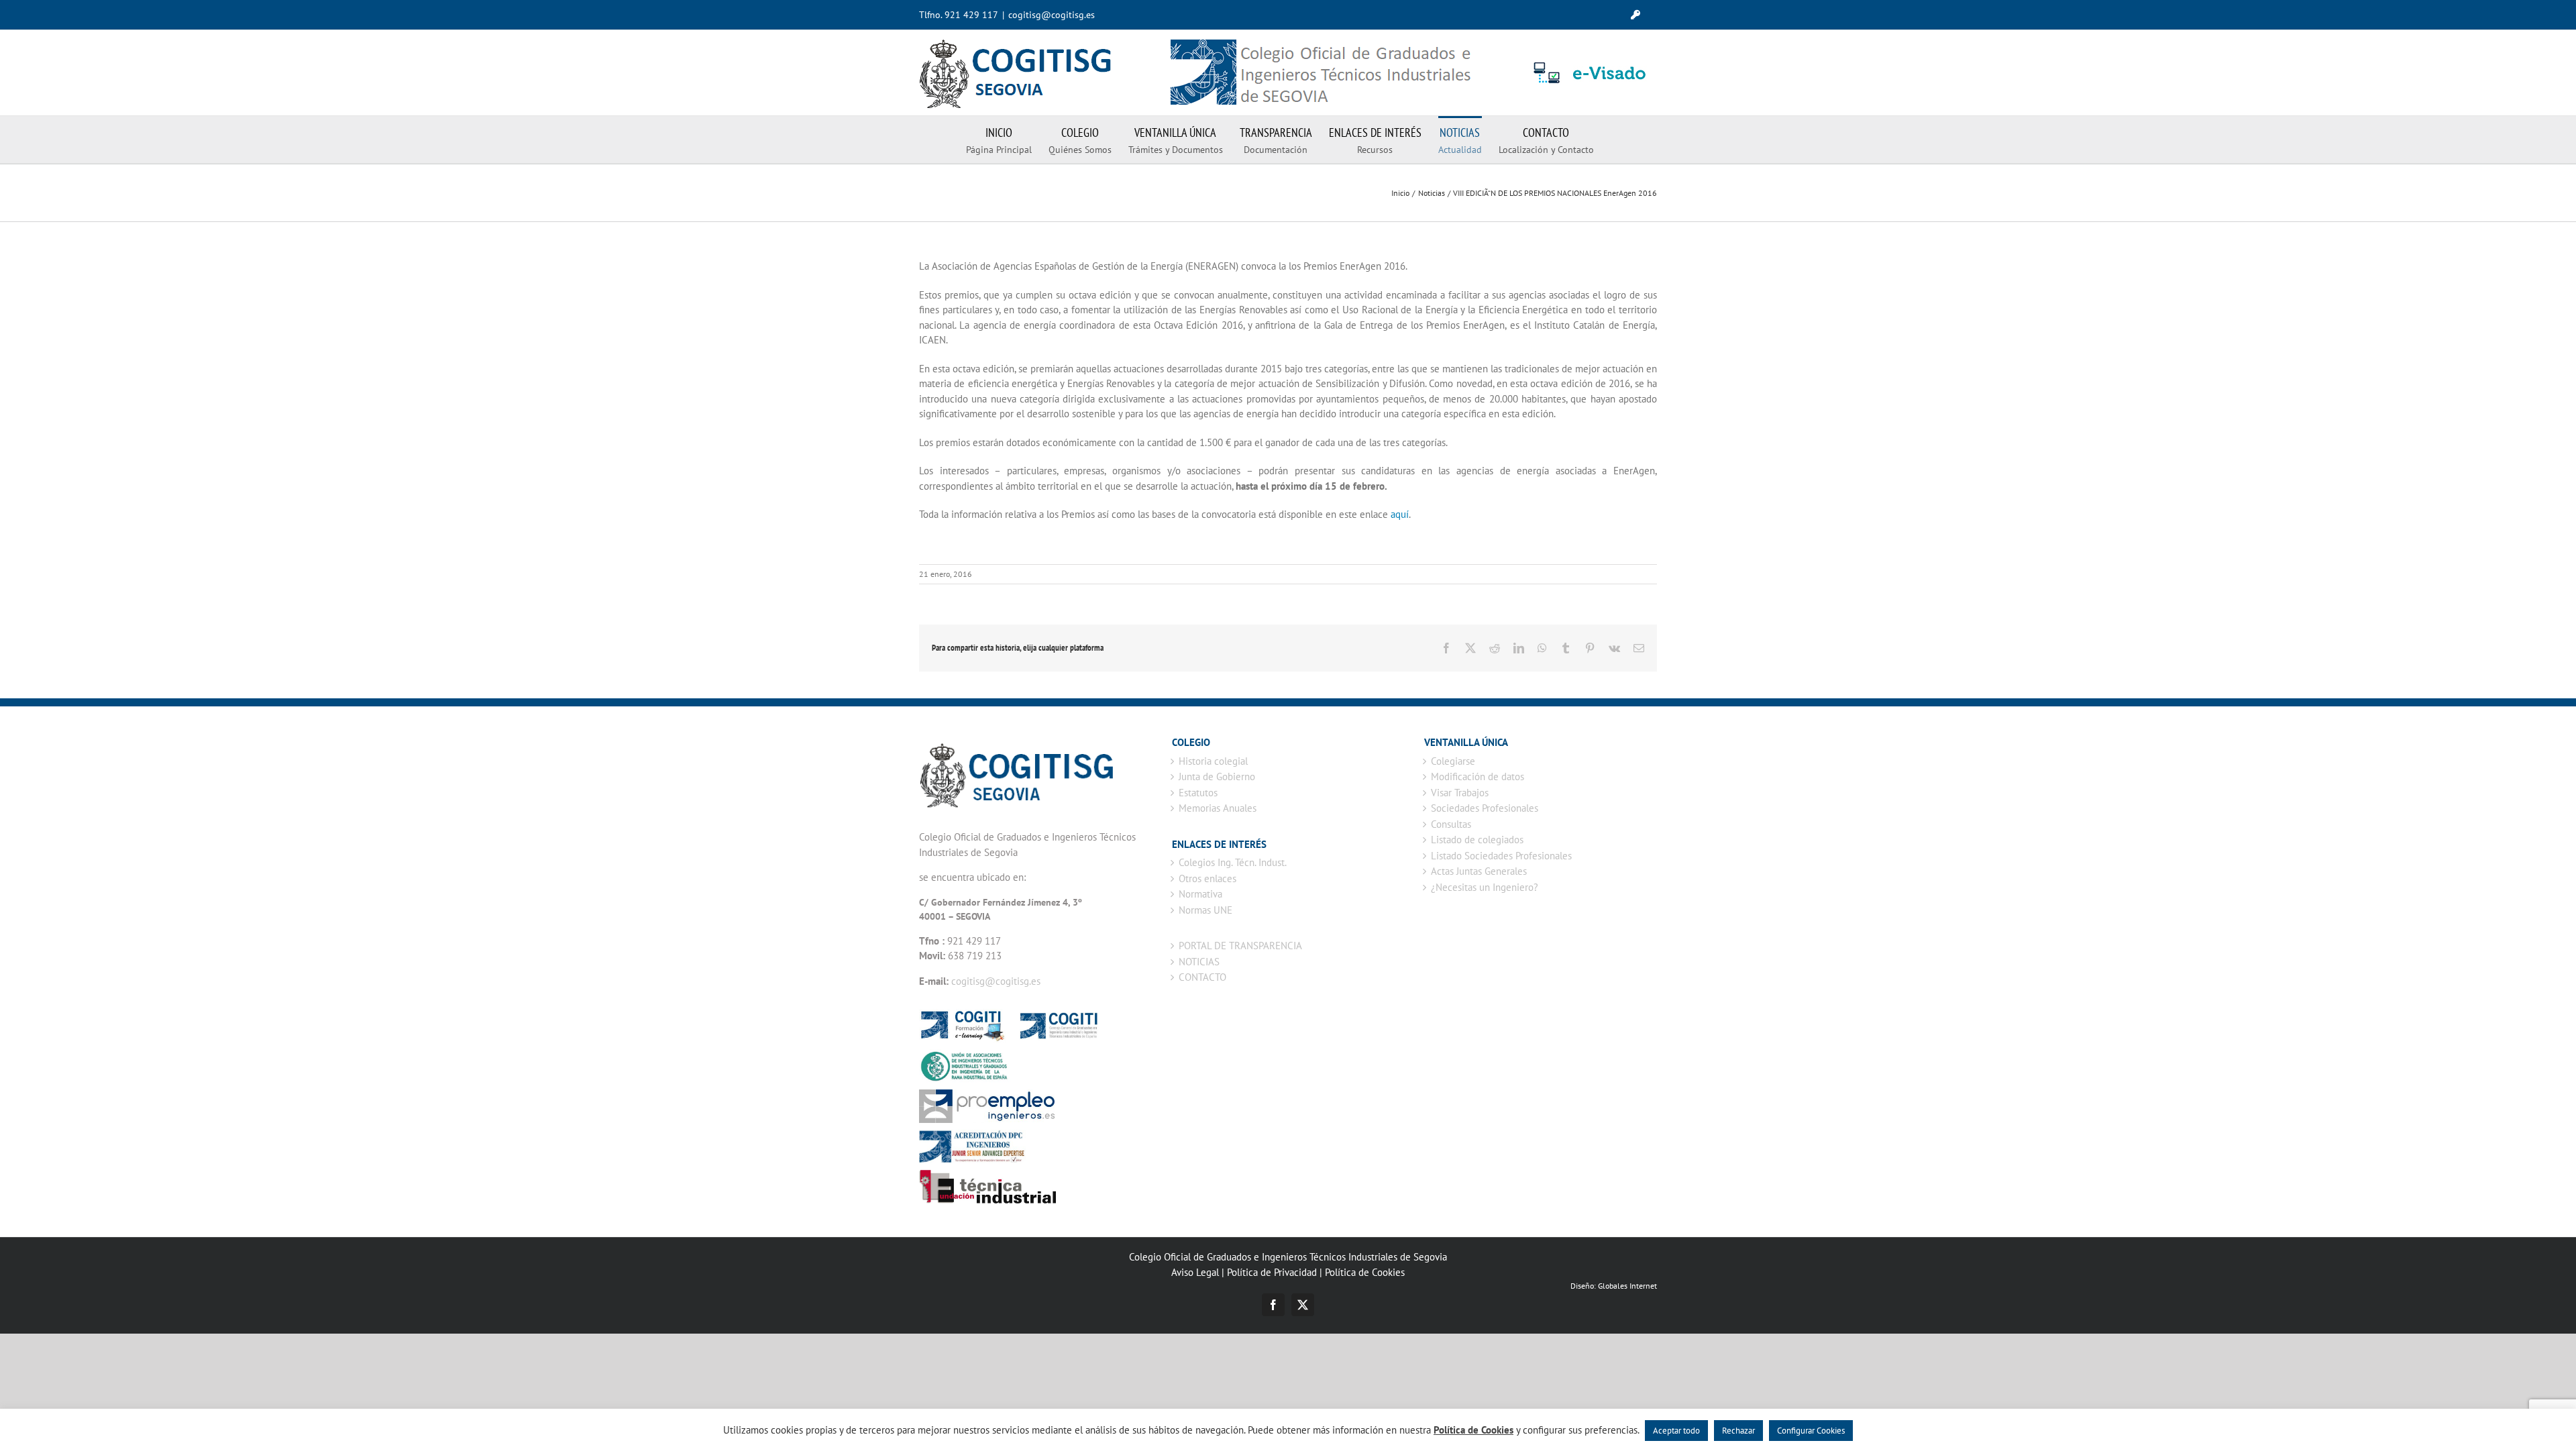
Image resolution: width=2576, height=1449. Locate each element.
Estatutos (1198, 793)
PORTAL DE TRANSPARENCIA (1240, 946)
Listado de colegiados (1477, 840)
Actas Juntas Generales (1479, 871)
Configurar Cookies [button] (1811, 1431)
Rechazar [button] (1738, 1431)
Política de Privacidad (1272, 1272)
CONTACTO (1202, 977)
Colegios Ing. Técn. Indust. (1233, 862)
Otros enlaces (1207, 878)
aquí (1400, 514)
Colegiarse (1453, 761)
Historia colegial (1213, 761)
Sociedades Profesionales (1485, 808)
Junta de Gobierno (1217, 776)
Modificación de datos (1478, 776)
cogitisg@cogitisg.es (1052, 15)
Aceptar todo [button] (1676, 1431)
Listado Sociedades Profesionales (1501, 856)
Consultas (1451, 824)
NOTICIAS (1199, 962)
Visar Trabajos (1460, 793)
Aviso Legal (1195, 1272)
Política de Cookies (1365, 1272)
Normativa (1200, 894)
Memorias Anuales (1218, 808)
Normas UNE (1205, 910)
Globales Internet (1627, 1286)
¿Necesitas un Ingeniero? (1485, 887)
